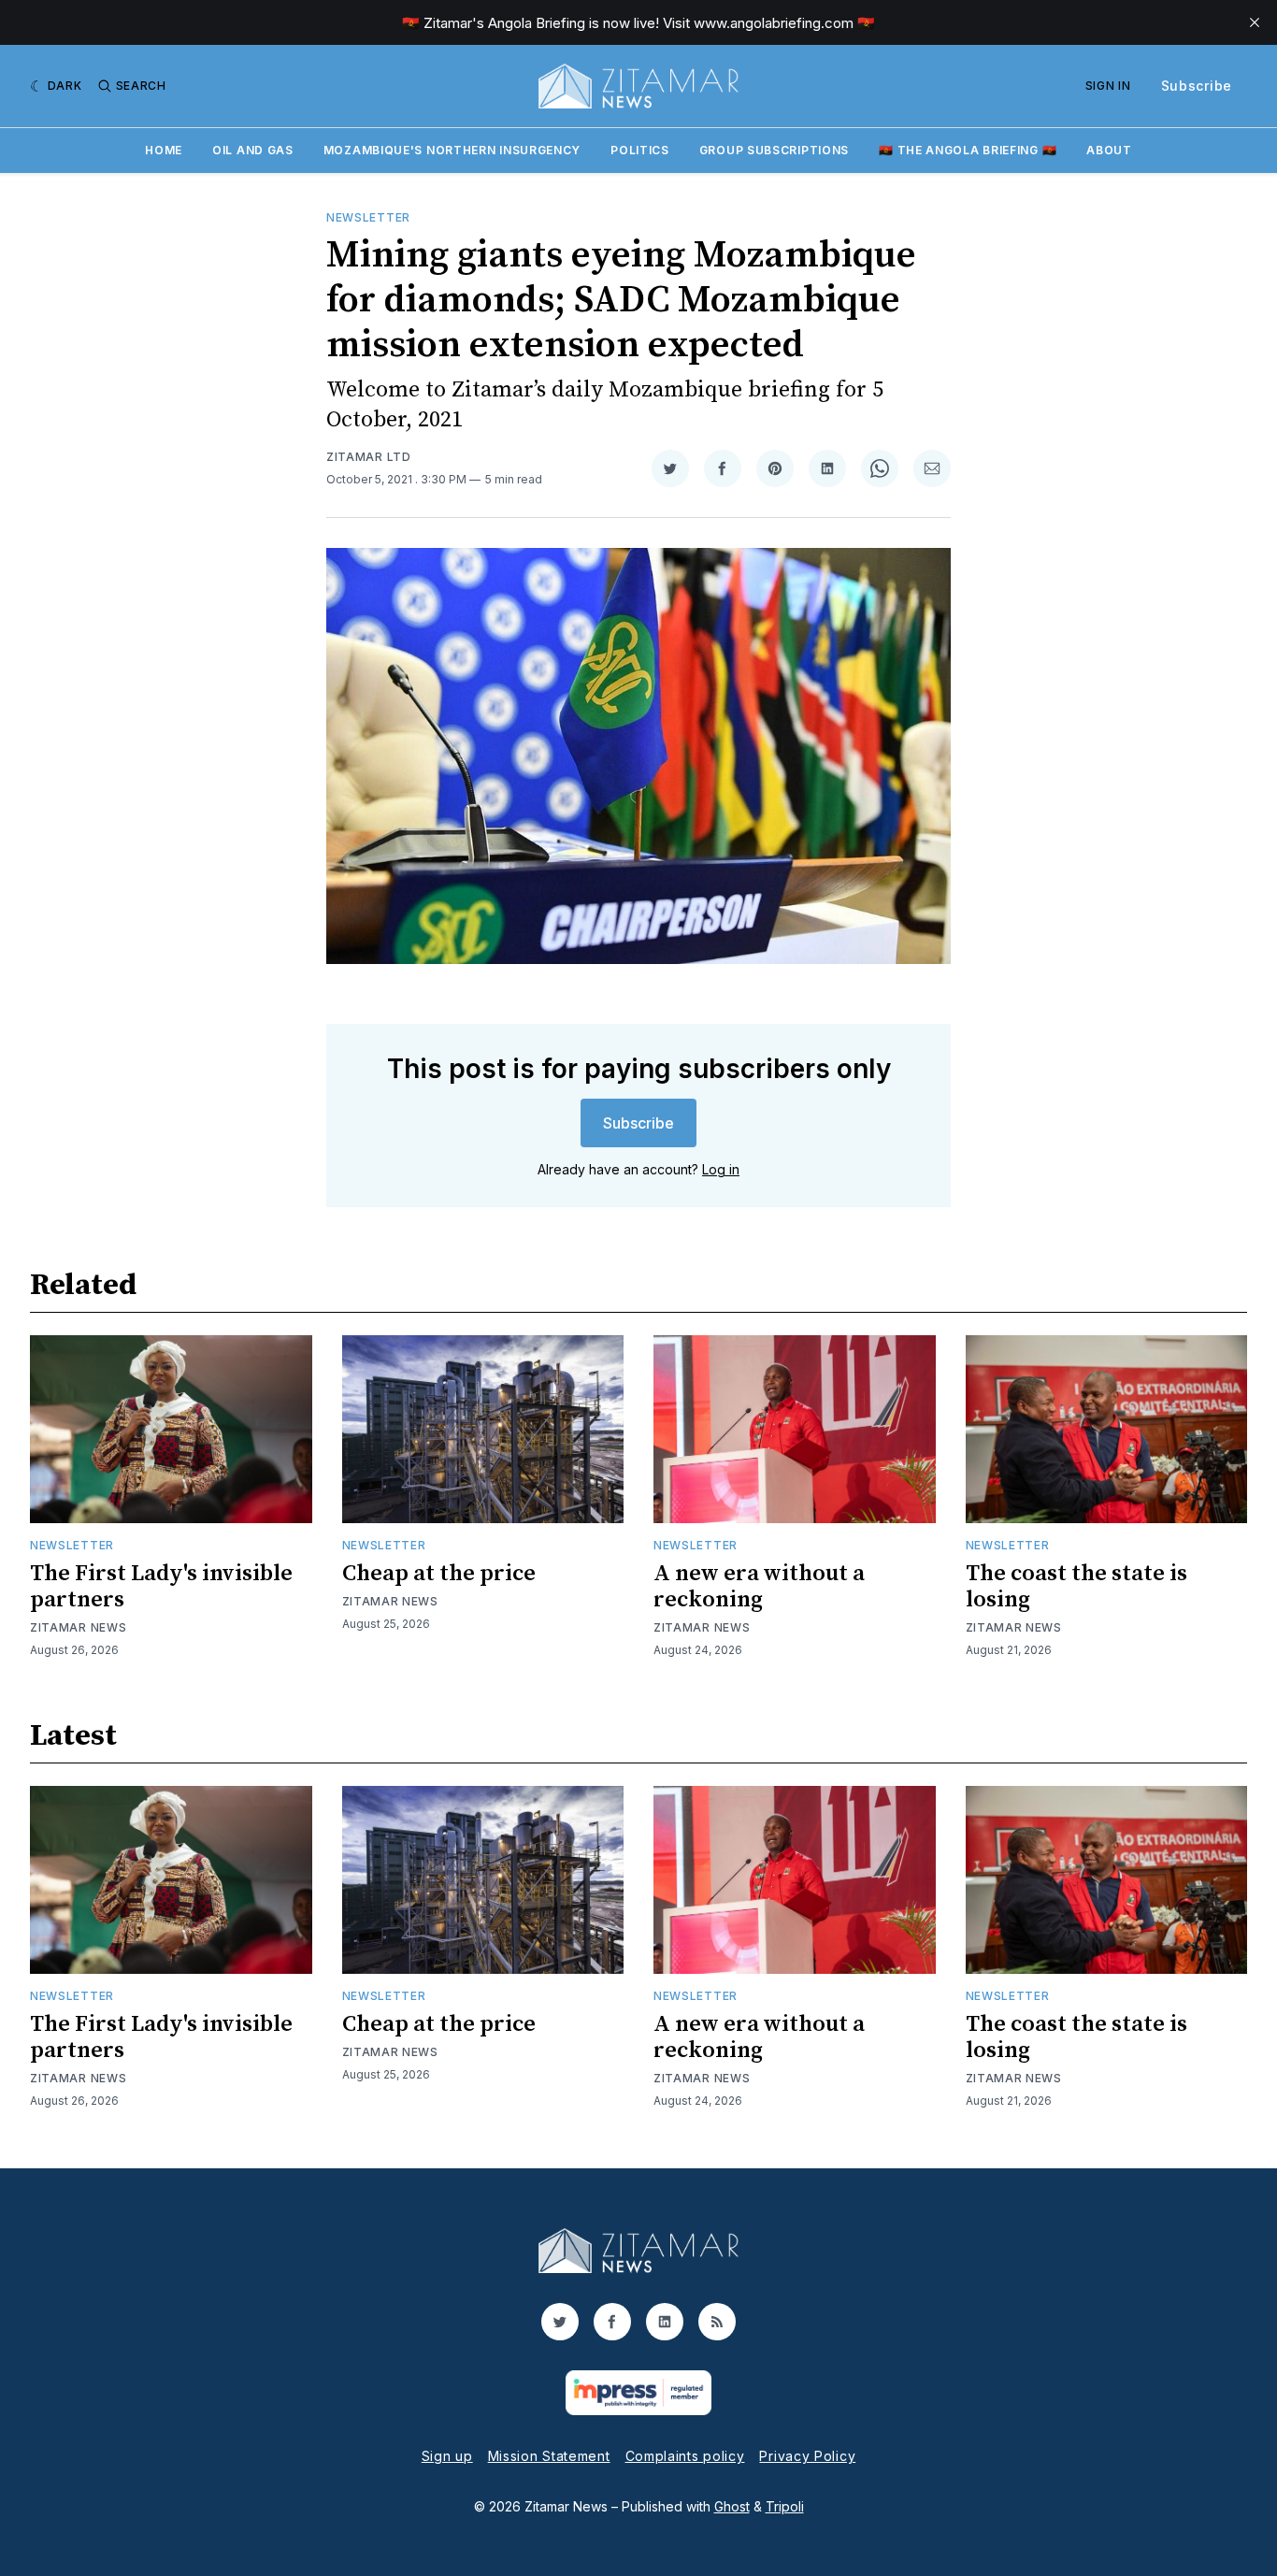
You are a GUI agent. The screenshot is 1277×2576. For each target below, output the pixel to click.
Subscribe (1197, 86)
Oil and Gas (253, 150)
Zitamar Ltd (369, 457)
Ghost (732, 2506)
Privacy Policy (807, 2456)
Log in (721, 1169)
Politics (640, 150)
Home (164, 150)
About (1109, 150)
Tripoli (785, 2506)
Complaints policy (685, 2456)
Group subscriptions (774, 150)
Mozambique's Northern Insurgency (452, 150)
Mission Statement (549, 2456)
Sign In (1108, 86)
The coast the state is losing (1076, 1587)
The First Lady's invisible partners (161, 1587)
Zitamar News (78, 1627)
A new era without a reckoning (759, 1587)
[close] (1255, 22)
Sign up (447, 2456)
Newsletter (368, 217)
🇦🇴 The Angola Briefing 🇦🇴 (968, 150)
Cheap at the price (439, 1574)
